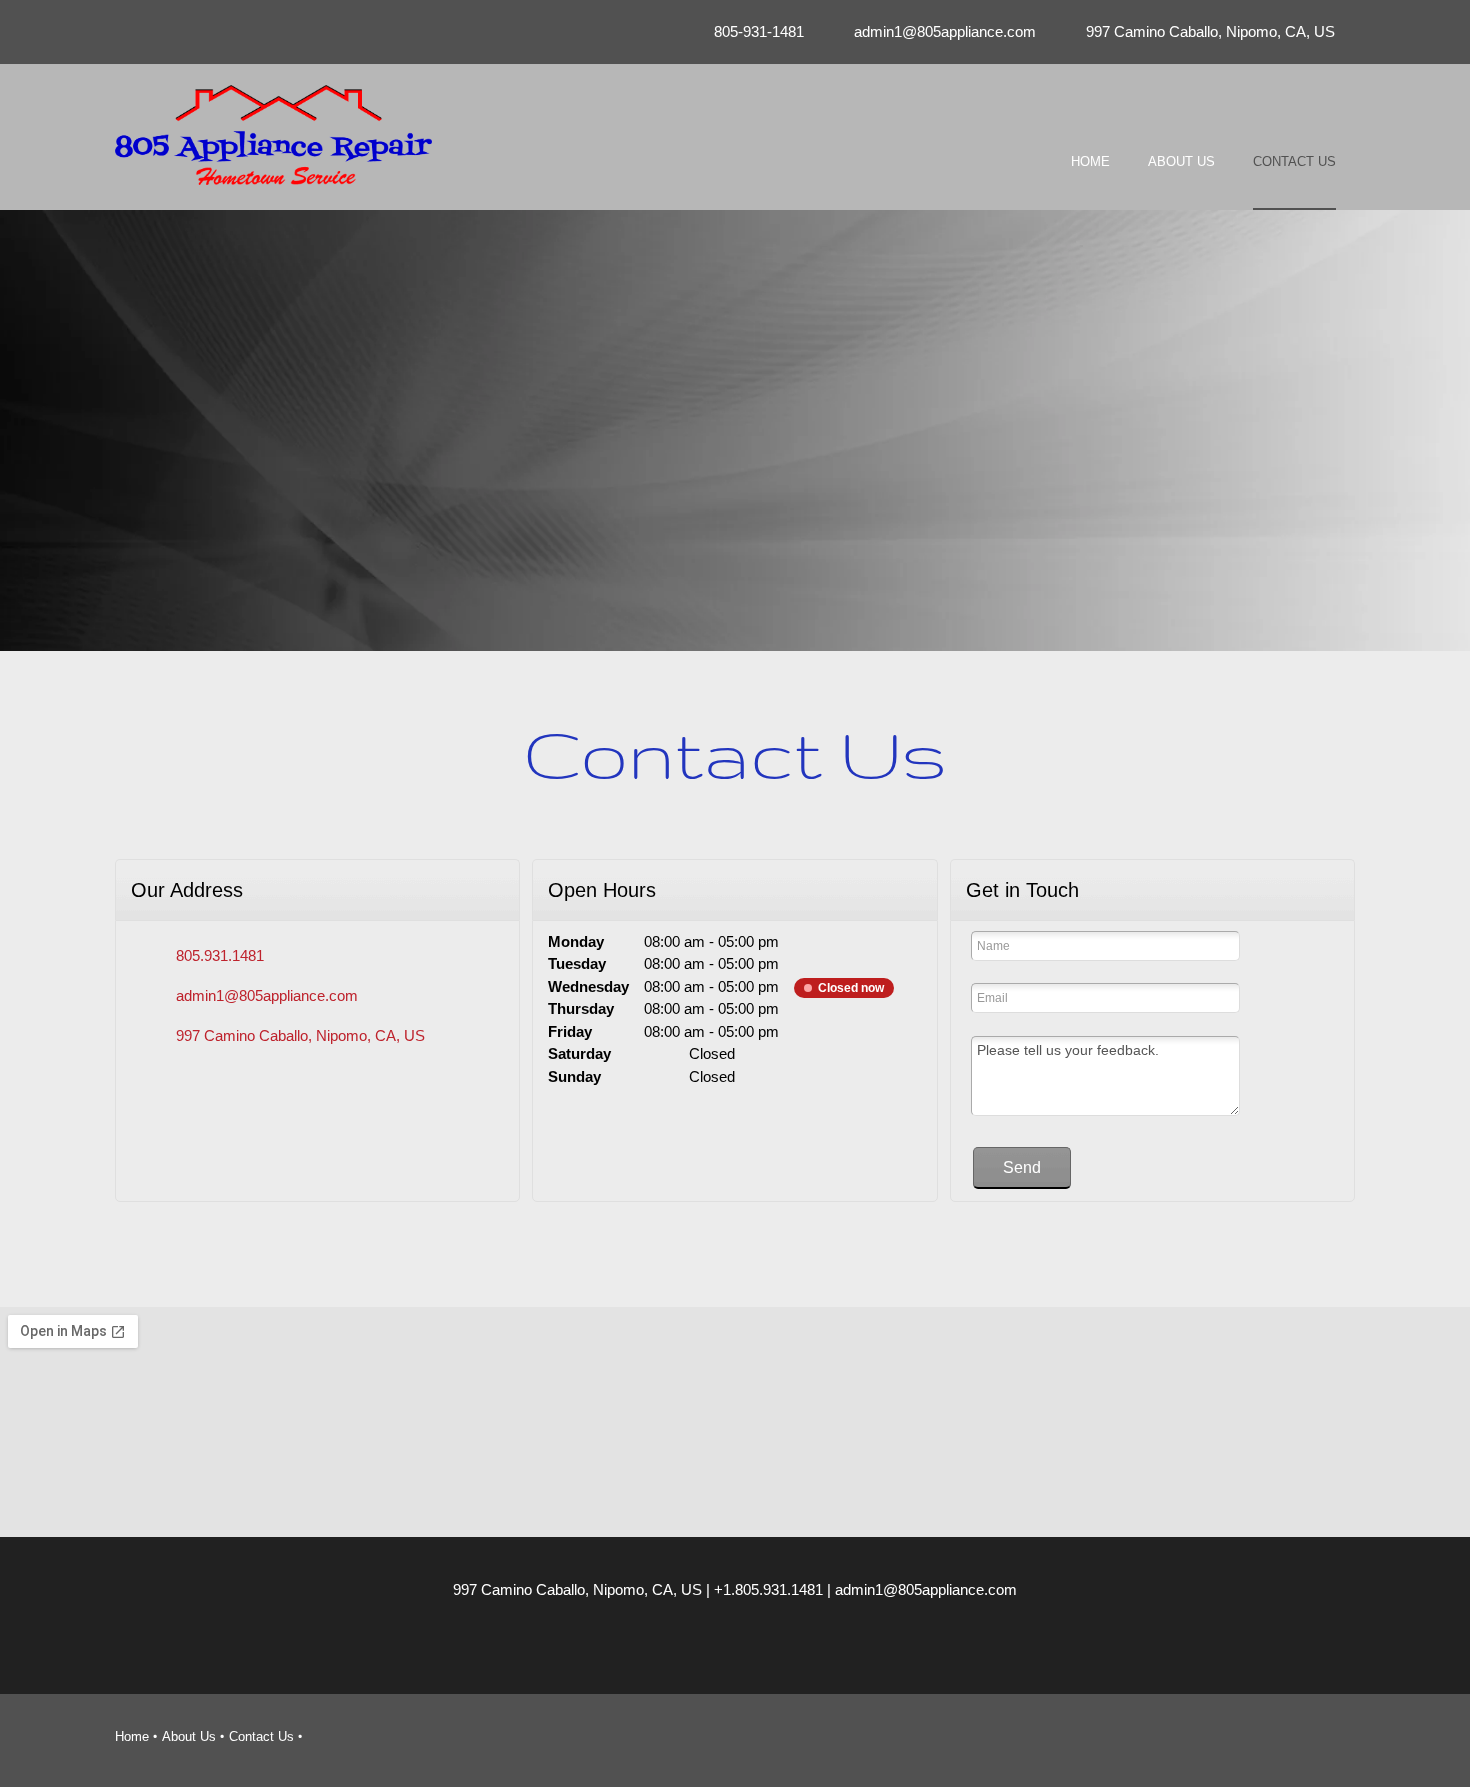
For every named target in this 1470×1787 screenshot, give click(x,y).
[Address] (755, 1649)
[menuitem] (1090, 179)
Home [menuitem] (132, 1736)
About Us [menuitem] (189, 1736)
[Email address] (715, 1649)
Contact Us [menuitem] (261, 1736)
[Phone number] (675, 1649)
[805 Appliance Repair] (273, 135)
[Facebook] (795, 1649)
